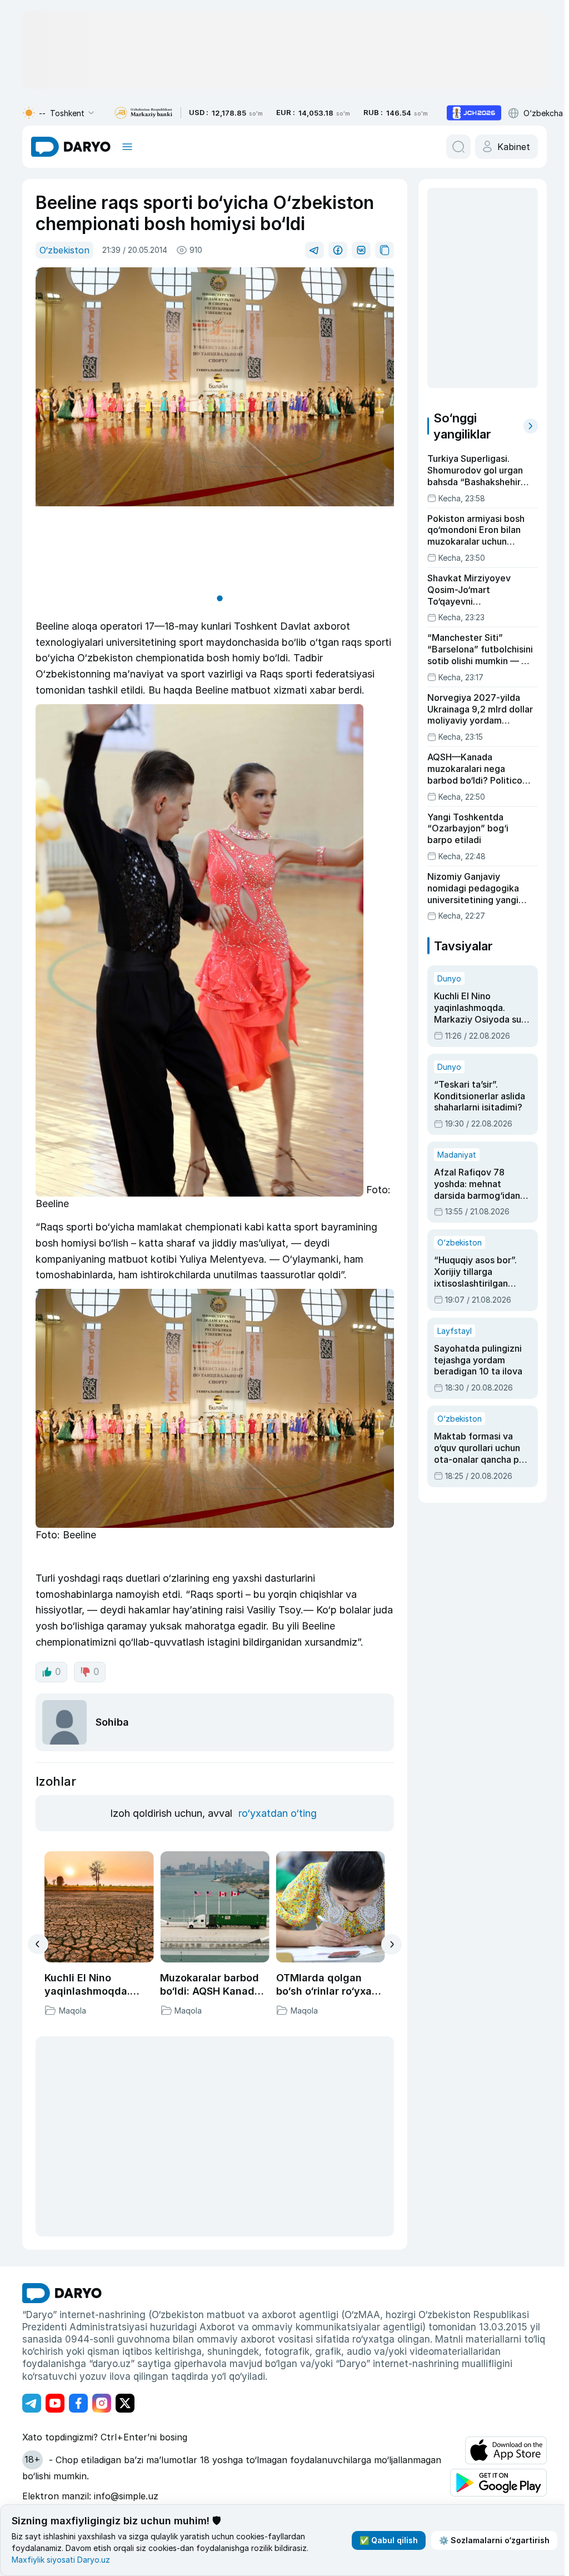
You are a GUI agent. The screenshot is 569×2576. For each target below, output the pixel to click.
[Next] (388, 1942)
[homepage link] (71, 147)
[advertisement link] (474, 113)
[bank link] (143, 113)
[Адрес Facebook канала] (78, 2401)
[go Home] (62, 2291)
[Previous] (38, 1942)
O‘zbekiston (64, 250)
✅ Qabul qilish (384, 2540)
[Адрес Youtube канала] (55, 2401)
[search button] (454, 147)
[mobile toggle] (127, 147)
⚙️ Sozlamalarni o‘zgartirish (490, 2540)
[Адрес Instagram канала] (102, 2401)
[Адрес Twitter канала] (125, 2401)
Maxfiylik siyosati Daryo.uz (61, 2560)
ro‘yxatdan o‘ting (276, 1811)
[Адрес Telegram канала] (32, 2401)
